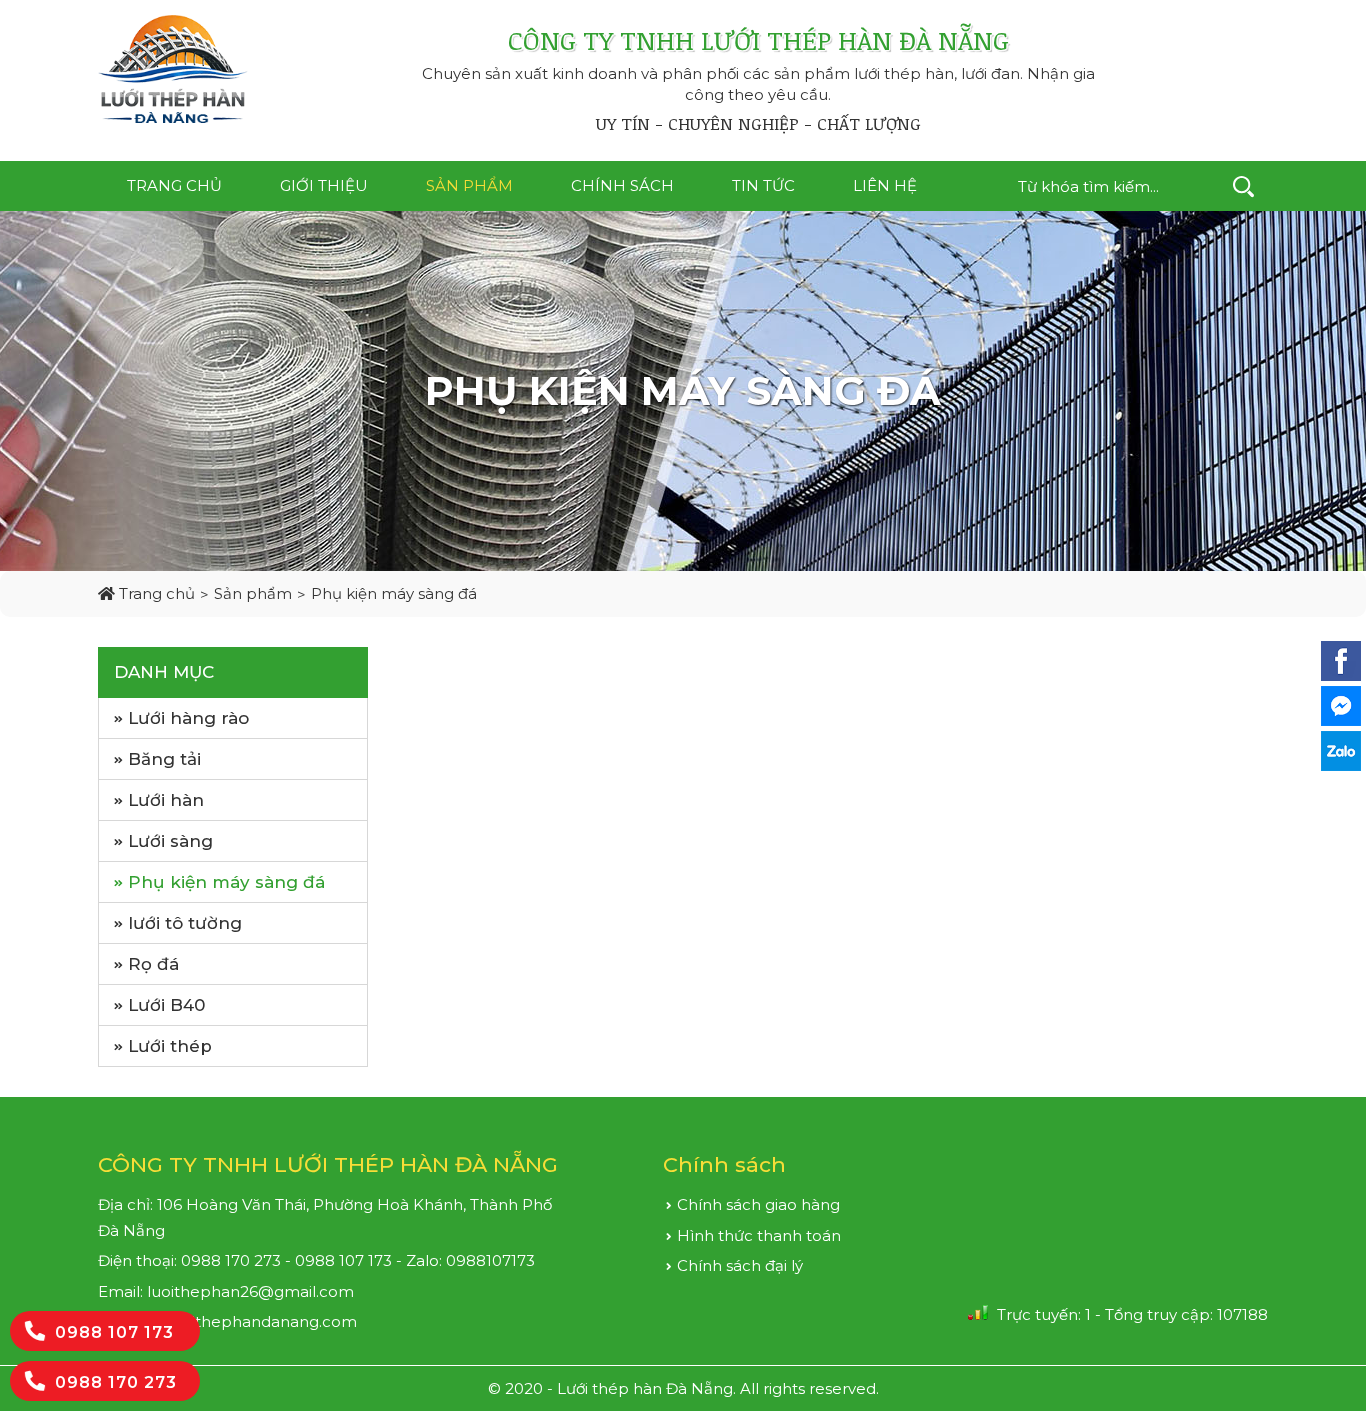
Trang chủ (174, 185)
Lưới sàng (170, 841)
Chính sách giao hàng (758, 1204)
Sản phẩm (469, 185)
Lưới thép (170, 1046)
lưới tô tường (185, 923)
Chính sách (622, 185)
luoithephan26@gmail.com (250, 1291)
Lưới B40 (166, 1005)
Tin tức (763, 185)
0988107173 (490, 1260)
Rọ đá (153, 964)
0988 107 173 (114, 1332)
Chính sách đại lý (740, 1265)
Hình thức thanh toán (759, 1235)
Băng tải (164, 759)
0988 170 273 (116, 1382)
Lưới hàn (166, 800)
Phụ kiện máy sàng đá (394, 593)
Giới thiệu (324, 185)
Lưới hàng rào (188, 718)
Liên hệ (885, 185)
